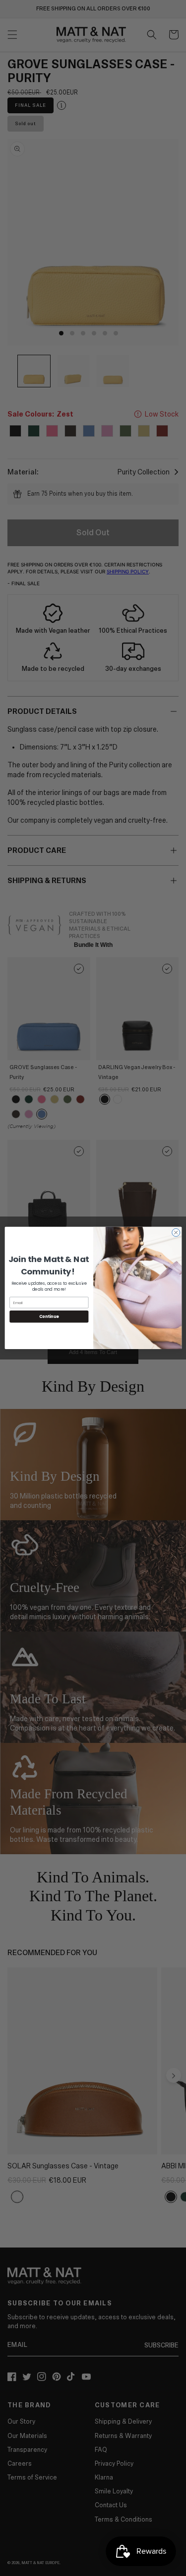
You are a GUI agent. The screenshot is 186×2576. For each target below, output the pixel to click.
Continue (49, 1317)
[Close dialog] (176, 1233)
